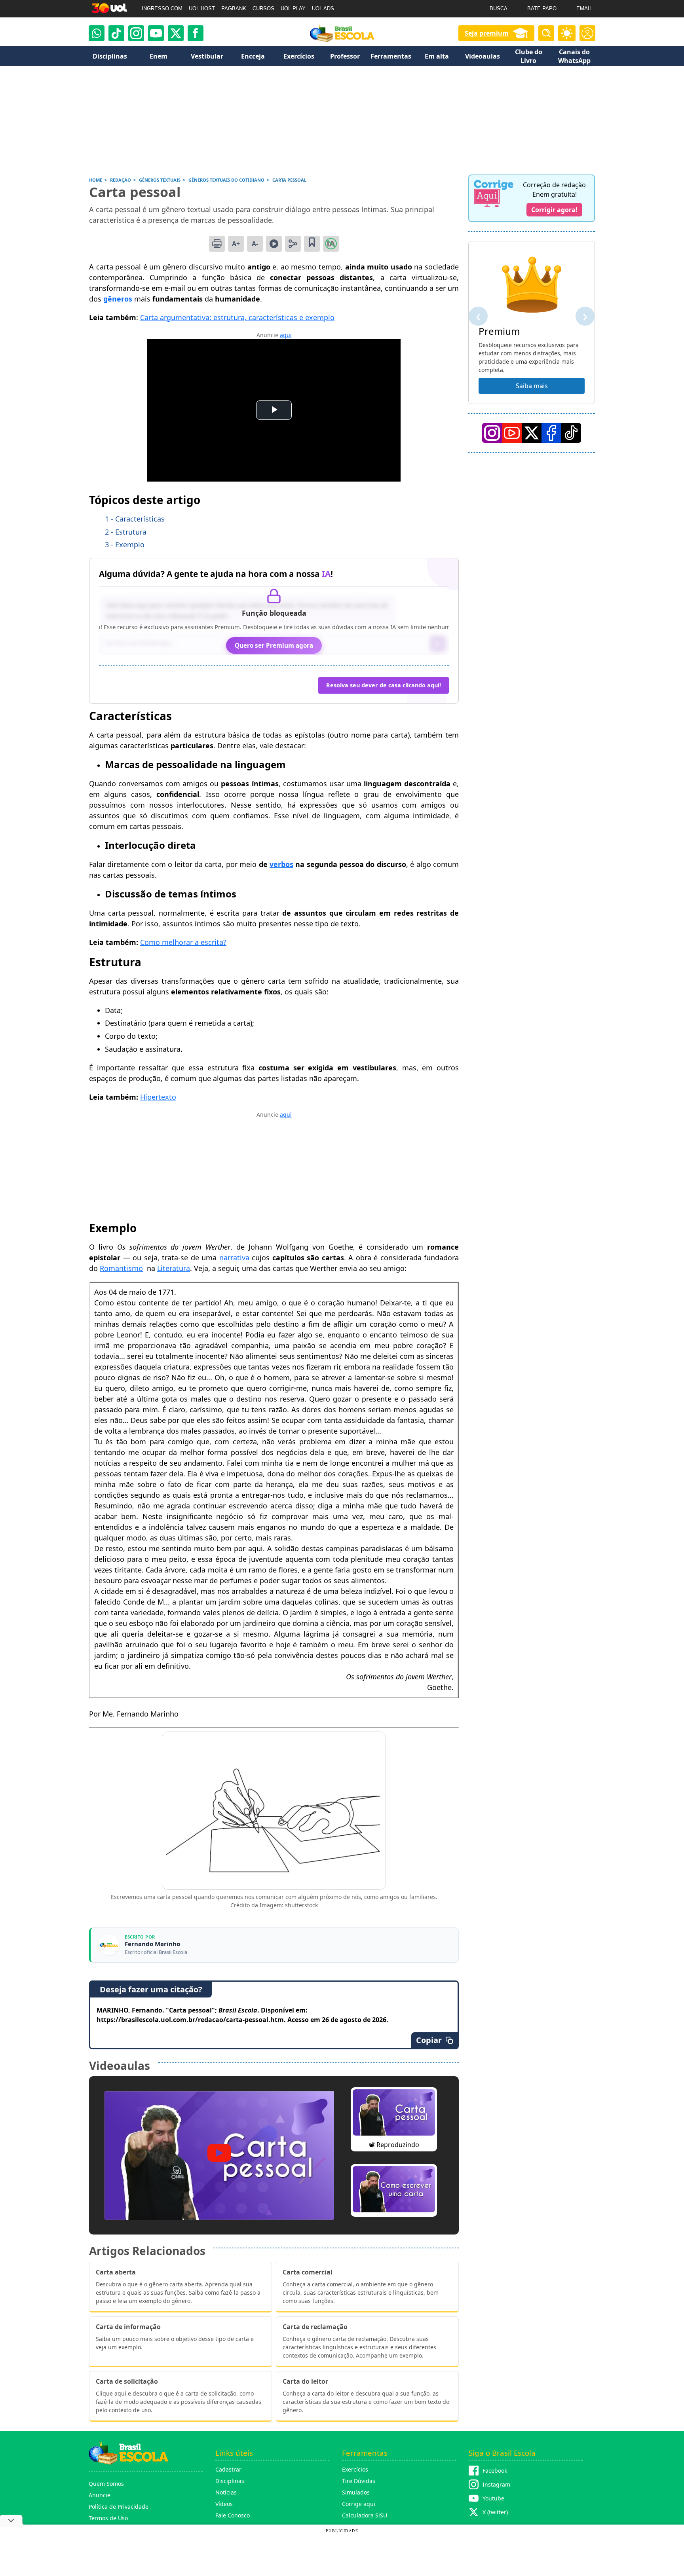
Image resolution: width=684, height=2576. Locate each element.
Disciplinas (230, 2481)
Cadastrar (228, 2469)
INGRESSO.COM (162, 9)
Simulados (356, 2492)
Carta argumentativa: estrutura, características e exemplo (237, 317)
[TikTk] (571, 433)
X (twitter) (495, 2512)
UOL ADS (323, 9)
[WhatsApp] (97, 33)
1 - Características (135, 519)
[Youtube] (156, 33)
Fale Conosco (233, 2515)
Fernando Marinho (152, 1944)
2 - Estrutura (126, 532)
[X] (176, 33)
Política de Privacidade (119, 2507)
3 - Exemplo (125, 544)
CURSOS (263, 9)
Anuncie (100, 2495)
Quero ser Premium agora (274, 645)
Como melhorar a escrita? (183, 942)
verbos (281, 864)
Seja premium (487, 33)
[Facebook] (551, 433)
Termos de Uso (108, 2518)
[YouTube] (512, 433)
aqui (286, 335)
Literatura (174, 1268)
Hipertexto (158, 1097)
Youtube (493, 2498)
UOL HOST (202, 9)
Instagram (496, 2484)
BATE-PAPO (542, 9)
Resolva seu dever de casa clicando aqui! (384, 685)
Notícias (226, 2492)
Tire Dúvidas (359, 2481)
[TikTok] (116, 33)
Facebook (495, 2471)
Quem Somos (106, 2484)
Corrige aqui (359, 2504)
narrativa (234, 1258)
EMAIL (584, 9)
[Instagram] (136, 33)
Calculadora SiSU (365, 2515)
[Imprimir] (217, 244)
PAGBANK (234, 9)
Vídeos (224, 2504)
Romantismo (121, 1268)
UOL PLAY (293, 9)
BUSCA (499, 9)
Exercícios (355, 2469)
